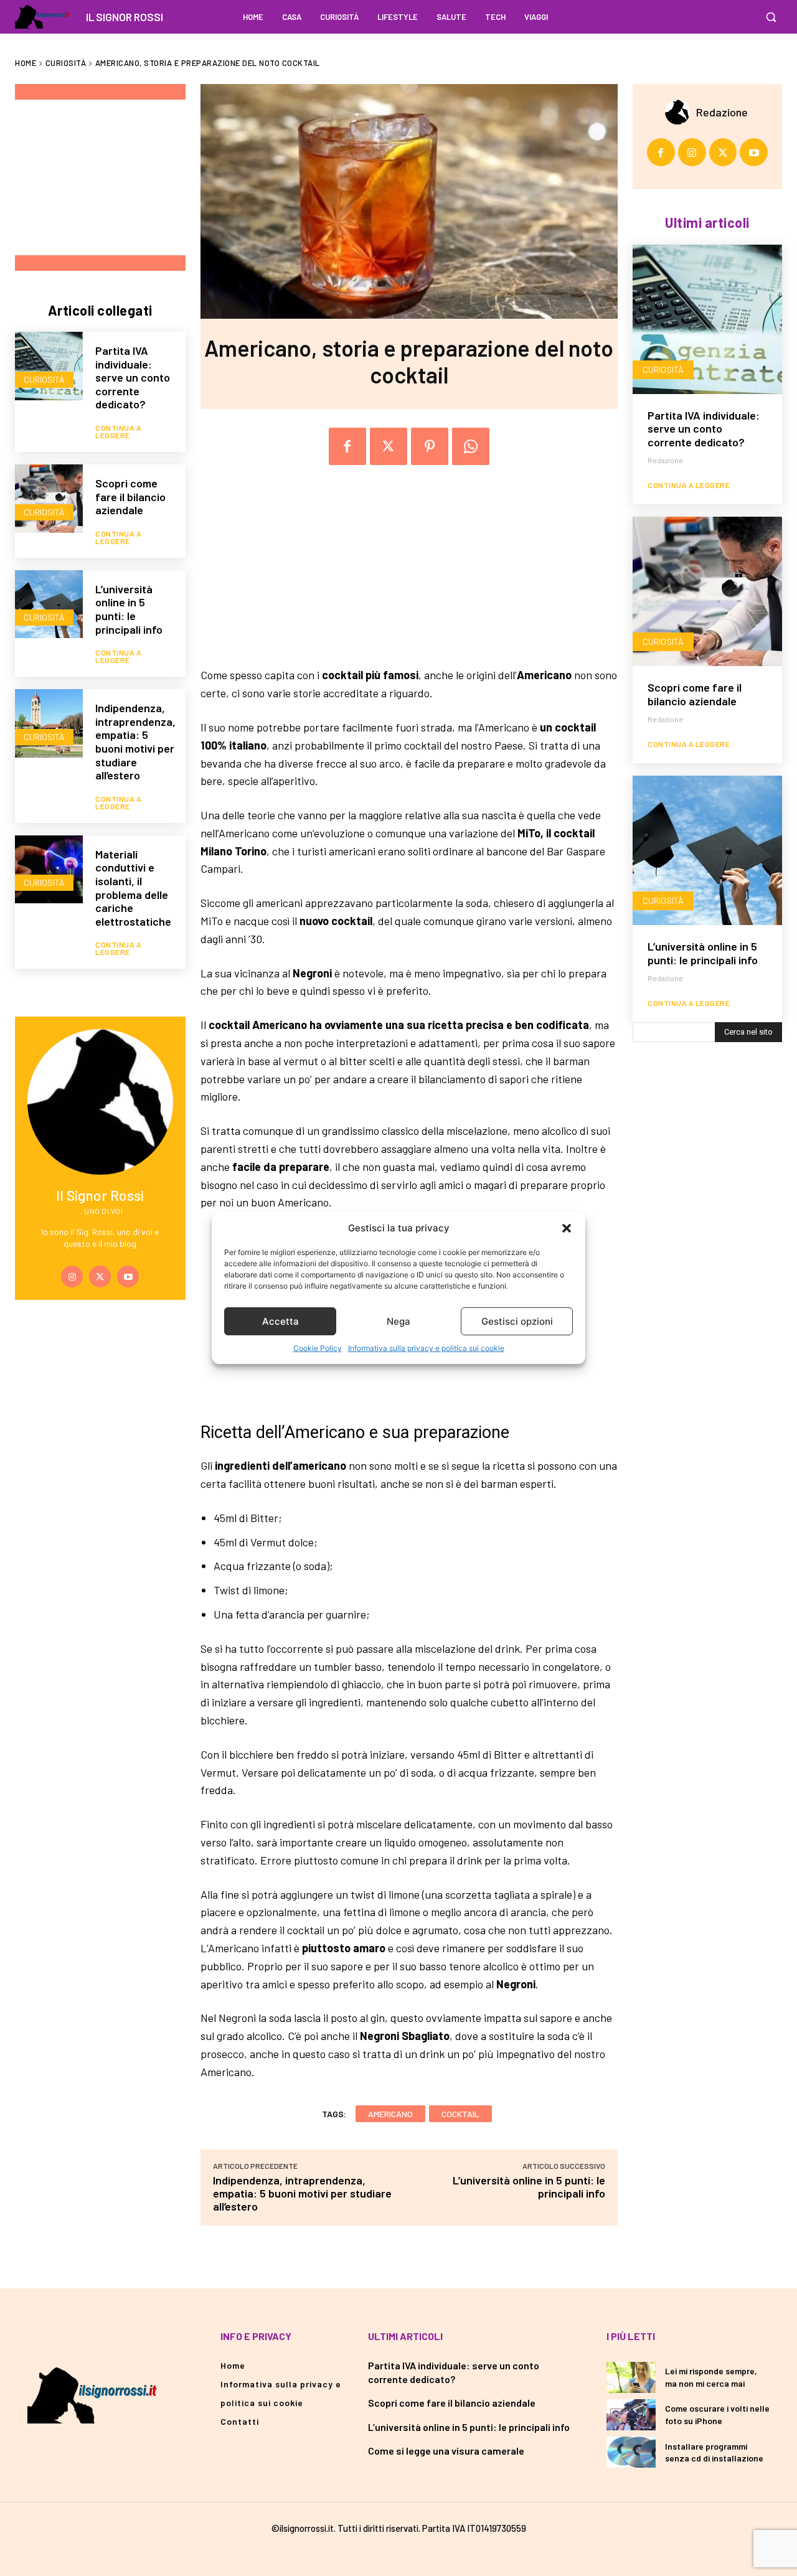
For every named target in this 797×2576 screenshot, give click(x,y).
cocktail (460, 2114)
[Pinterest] (430, 446)
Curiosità (66, 63)
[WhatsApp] (471, 446)
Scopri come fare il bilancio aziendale (130, 496)
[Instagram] (72, 1276)
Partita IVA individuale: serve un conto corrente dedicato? (133, 377)
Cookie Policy (318, 1348)
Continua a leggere (118, 431)
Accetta (281, 1321)
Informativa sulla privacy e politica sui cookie (426, 1348)
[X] (100, 1276)
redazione (722, 112)
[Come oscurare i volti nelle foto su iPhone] (631, 2415)
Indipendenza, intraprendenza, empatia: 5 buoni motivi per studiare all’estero (135, 741)
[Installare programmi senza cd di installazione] (631, 2452)
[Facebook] (347, 446)
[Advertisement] (108, 177)
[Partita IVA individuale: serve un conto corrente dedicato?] (49, 366)
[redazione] (681, 112)
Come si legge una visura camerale (446, 2451)
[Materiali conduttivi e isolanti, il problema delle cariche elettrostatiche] (49, 869)
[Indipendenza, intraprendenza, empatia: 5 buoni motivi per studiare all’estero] (49, 723)
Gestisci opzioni (517, 1321)
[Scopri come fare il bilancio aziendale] (49, 498)
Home (26, 63)
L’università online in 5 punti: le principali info (129, 609)
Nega (398, 1321)
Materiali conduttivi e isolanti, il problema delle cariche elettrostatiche (133, 888)
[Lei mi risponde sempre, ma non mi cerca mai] (631, 2377)
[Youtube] (128, 1276)
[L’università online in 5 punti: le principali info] (49, 604)
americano (390, 2114)
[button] (567, 1228)
